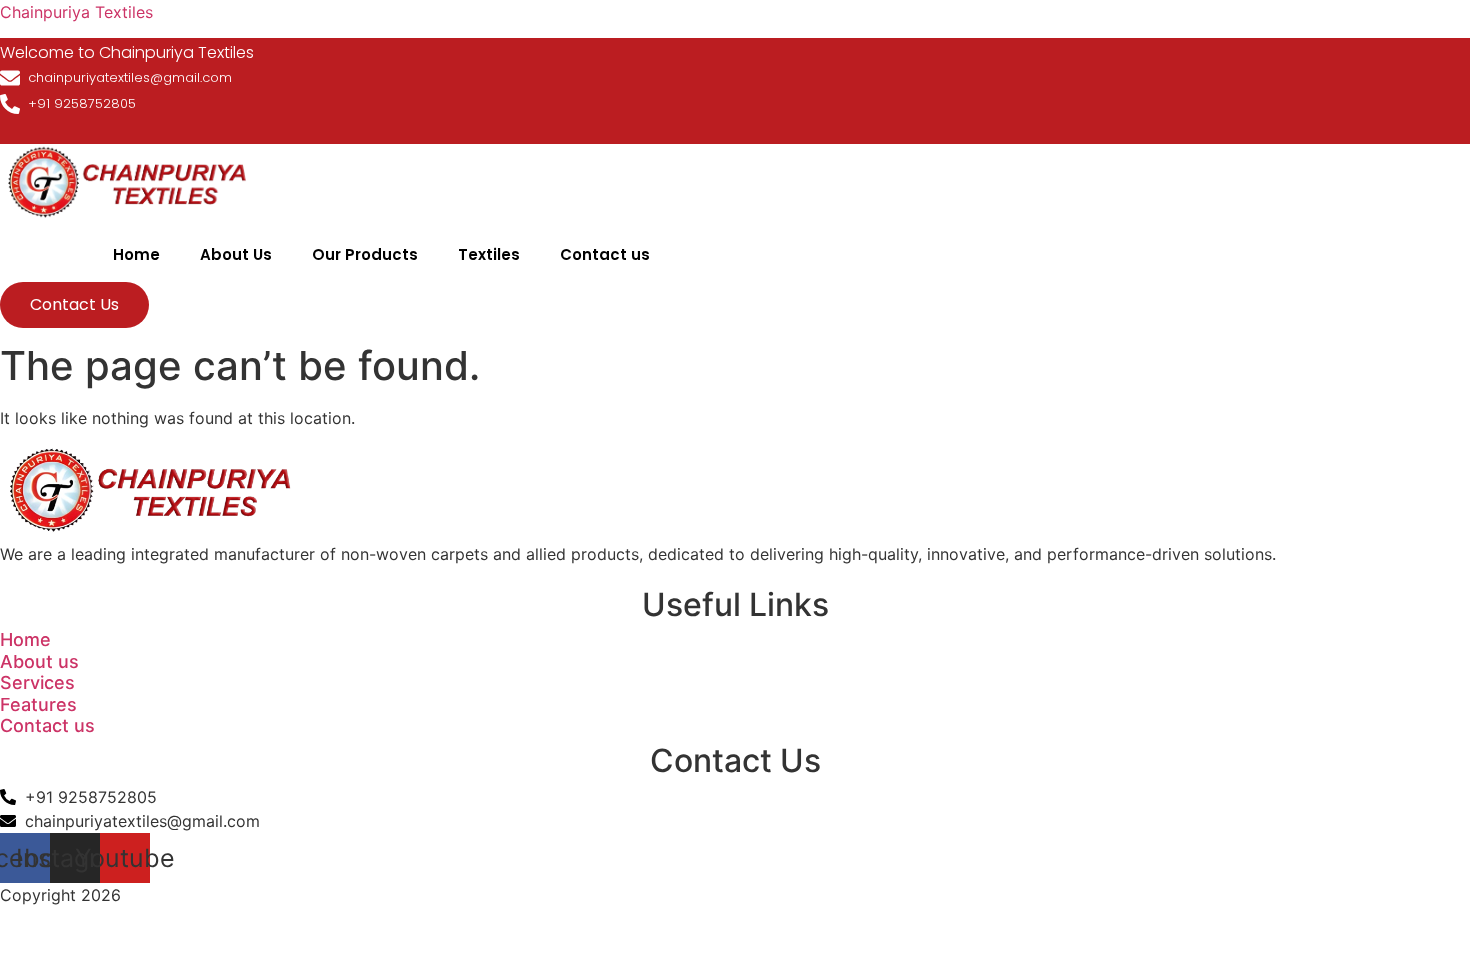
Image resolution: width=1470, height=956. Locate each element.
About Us (236, 254)
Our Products (365, 254)
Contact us (605, 254)
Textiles (489, 254)
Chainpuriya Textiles (76, 12)
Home (136, 254)
